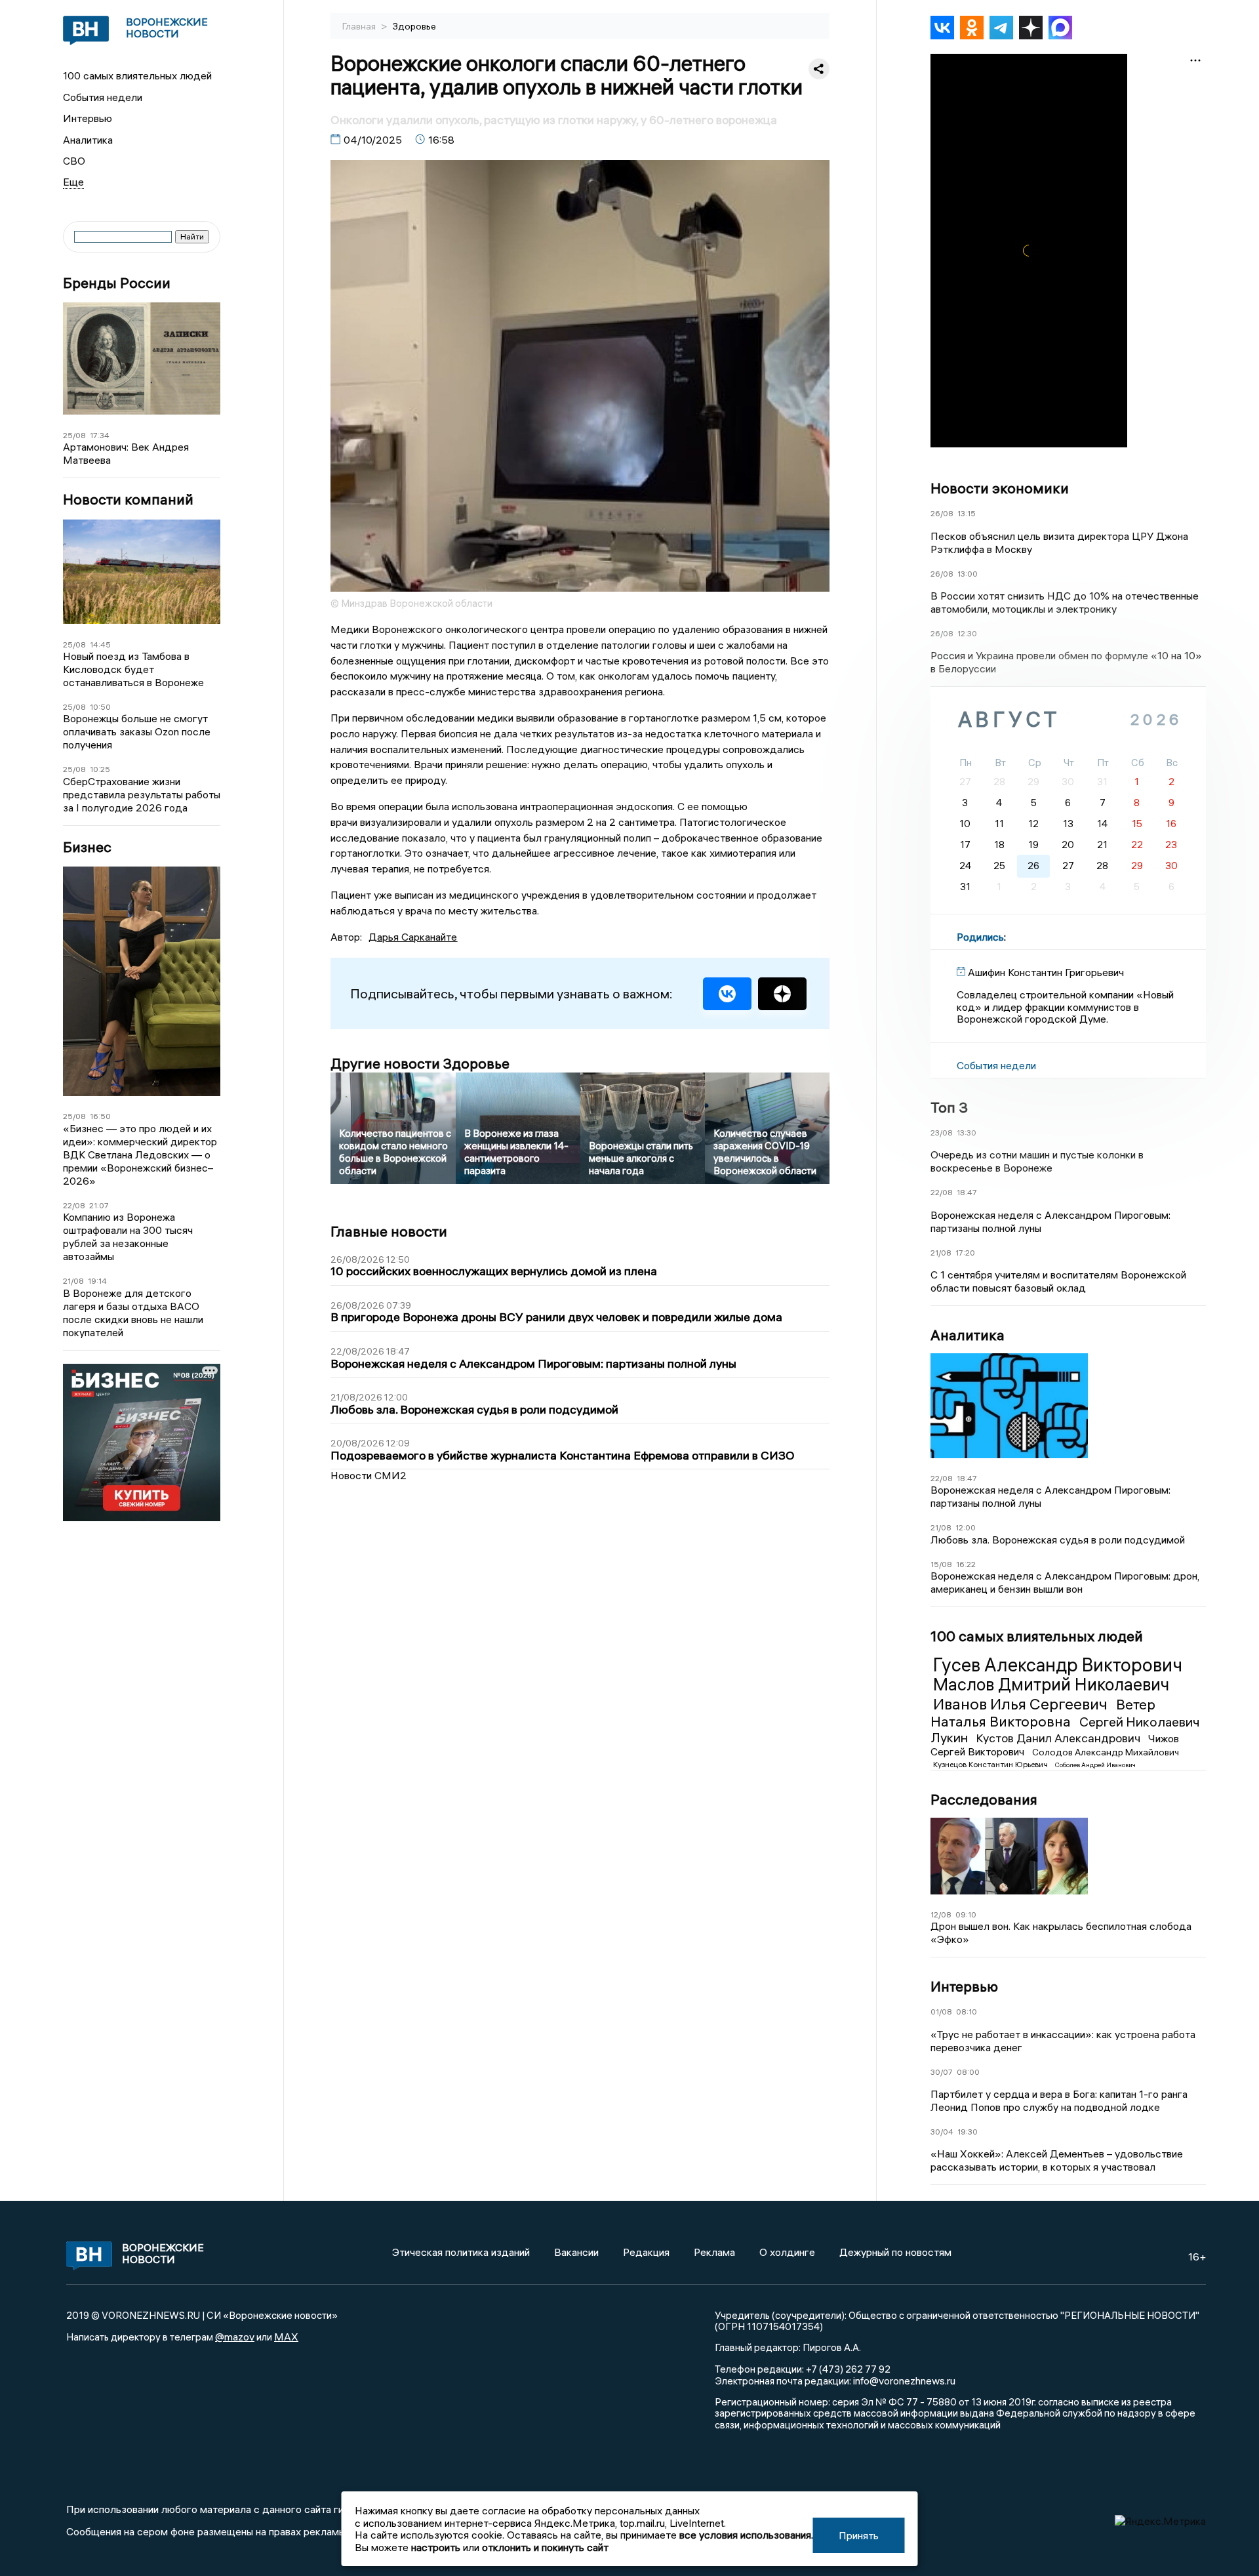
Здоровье (414, 26)
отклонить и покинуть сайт (545, 2547)
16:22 (966, 1564)
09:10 (966, 1914)
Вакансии (576, 2252)
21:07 (99, 1205)
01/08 (941, 2012)
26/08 (942, 513)
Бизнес (87, 847)
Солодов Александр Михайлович (1106, 1752)
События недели (103, 97)
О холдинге (787, 2252)
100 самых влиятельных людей (137, 75)
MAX (286, 2337)
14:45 (100, 644)
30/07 (942, 2072)
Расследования (984, 1799)
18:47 (967, 1192)
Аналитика (88, 140)
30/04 (942, 2132)
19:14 (97, 1281)
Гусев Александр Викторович (1058, 1665)
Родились (980, 937)
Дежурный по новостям (895, 2252)
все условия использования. (746, 2535)
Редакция (646, 2252)
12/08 (941, 1914)
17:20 (965, 1253)
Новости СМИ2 (369, 1475)
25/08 (74, 435)
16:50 (100, 1116)
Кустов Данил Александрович (1059, 1738)
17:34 (100, 435)
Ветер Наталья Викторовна (1043, 1713)
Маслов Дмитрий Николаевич (1051, 1685)
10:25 (100, 769)
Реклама (714, 2252)
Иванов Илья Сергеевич (1022, 1704)
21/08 (73, 1281)
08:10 (967, 2012)
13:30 (967, 1133)
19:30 (968, 2132)
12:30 (967, 633)
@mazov (235, 2337)
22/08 (74, 1205)
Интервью (88, 118)
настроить (436, 2547)
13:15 (967, 513)
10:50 (100, 707)
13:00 (968, 574)
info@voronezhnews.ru (904, 2381)
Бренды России (117, 283)
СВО (74, 161)
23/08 (942, 1133)
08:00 (968, 2072)
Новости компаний (128, 500)
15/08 (941, 1564)
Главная (360, 26)
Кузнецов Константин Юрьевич (991, 1764)
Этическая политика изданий (461, 2252)
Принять (859, 2535)
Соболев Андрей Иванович (1095, 1765)
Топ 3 (949, 1107)
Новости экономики (1000, 488)
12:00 (966, 1527)
